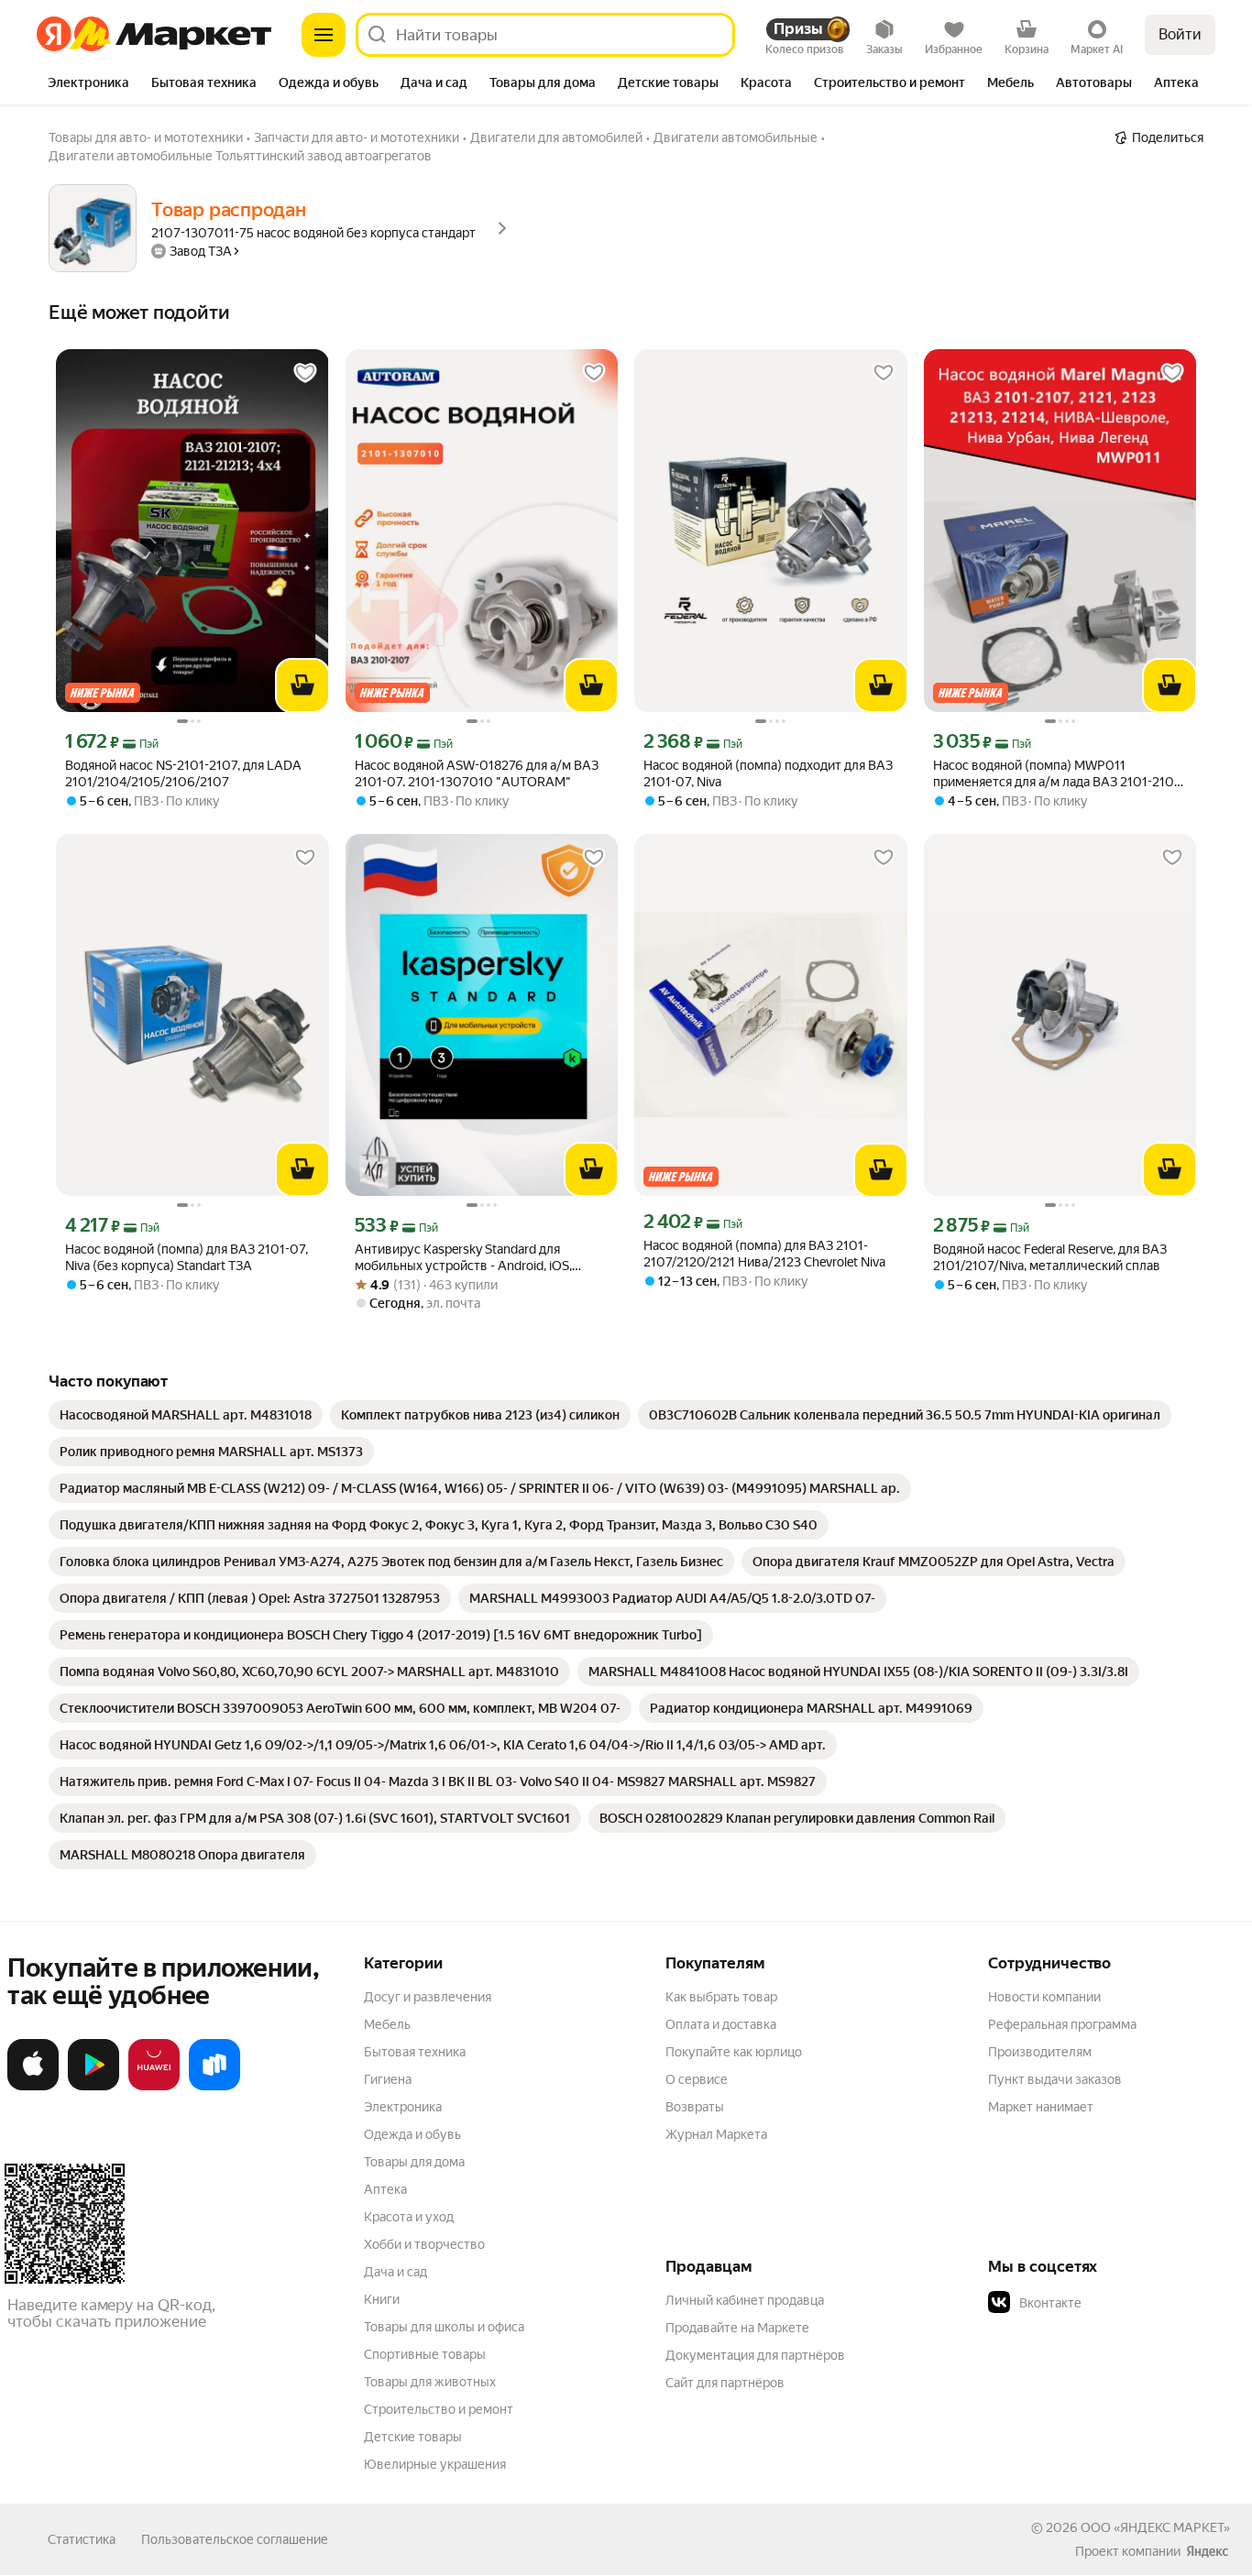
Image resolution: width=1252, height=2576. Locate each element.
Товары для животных (430, 2382)
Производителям (1040, 2052)
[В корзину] (302, 685)
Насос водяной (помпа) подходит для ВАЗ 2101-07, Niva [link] (768, 773)
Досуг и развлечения (428, 1997)
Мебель (387, 2024)
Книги (382, 2299)
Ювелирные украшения (435, 2464)
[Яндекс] (1207, 2551)
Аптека (385, 2189)
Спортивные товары (425, 2354)
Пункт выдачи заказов (1055, 2079)
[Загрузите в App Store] (33, 2087)
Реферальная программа (1062, 2024)
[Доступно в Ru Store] (214, 2087)
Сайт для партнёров (725, 2383)
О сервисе (697, 2079)
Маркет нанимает (1041, 2107)
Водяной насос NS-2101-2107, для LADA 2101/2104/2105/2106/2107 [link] (183, 773)
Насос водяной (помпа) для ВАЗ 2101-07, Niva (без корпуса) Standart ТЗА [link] (187, 1257)
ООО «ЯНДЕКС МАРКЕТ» (1155, 2527)
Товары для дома (414, 2162)
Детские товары (413, 2437)
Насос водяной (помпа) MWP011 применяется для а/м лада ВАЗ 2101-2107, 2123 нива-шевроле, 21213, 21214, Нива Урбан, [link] (1058, 774)
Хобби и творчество (424, 2244)
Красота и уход (409, 2217)
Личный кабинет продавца (745, 2300)
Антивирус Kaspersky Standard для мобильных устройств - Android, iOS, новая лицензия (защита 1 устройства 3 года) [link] (472, 1258)
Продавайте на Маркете (737, 2328)
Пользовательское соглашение (235, 2539)
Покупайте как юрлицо (734, 2052)
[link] (186, 1415)
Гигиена (388, 2079)
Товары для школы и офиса (444, 2327)
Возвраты (695, 2107)
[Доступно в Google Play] (93, 2087)
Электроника (403, 2107)
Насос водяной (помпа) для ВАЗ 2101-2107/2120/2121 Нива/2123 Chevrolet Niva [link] (764, 1254)
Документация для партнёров (755, 2355)
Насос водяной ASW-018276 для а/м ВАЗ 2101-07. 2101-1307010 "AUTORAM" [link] (477, 773)
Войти (1180, 34)
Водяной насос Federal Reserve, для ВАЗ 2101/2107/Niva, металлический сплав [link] (1050, 1257)
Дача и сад (395, 2272)
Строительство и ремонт (439, 2409)
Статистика (82, 2539)
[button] (1116, 2303)
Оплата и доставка (721, 2024)
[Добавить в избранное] (305, 373)
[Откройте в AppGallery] (154, 2087)
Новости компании (1044, 1997)
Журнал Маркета (716, 2134)
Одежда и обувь (412, 2134)
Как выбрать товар (721, 1997)
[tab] (88, 84)
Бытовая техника (415, 2052)
